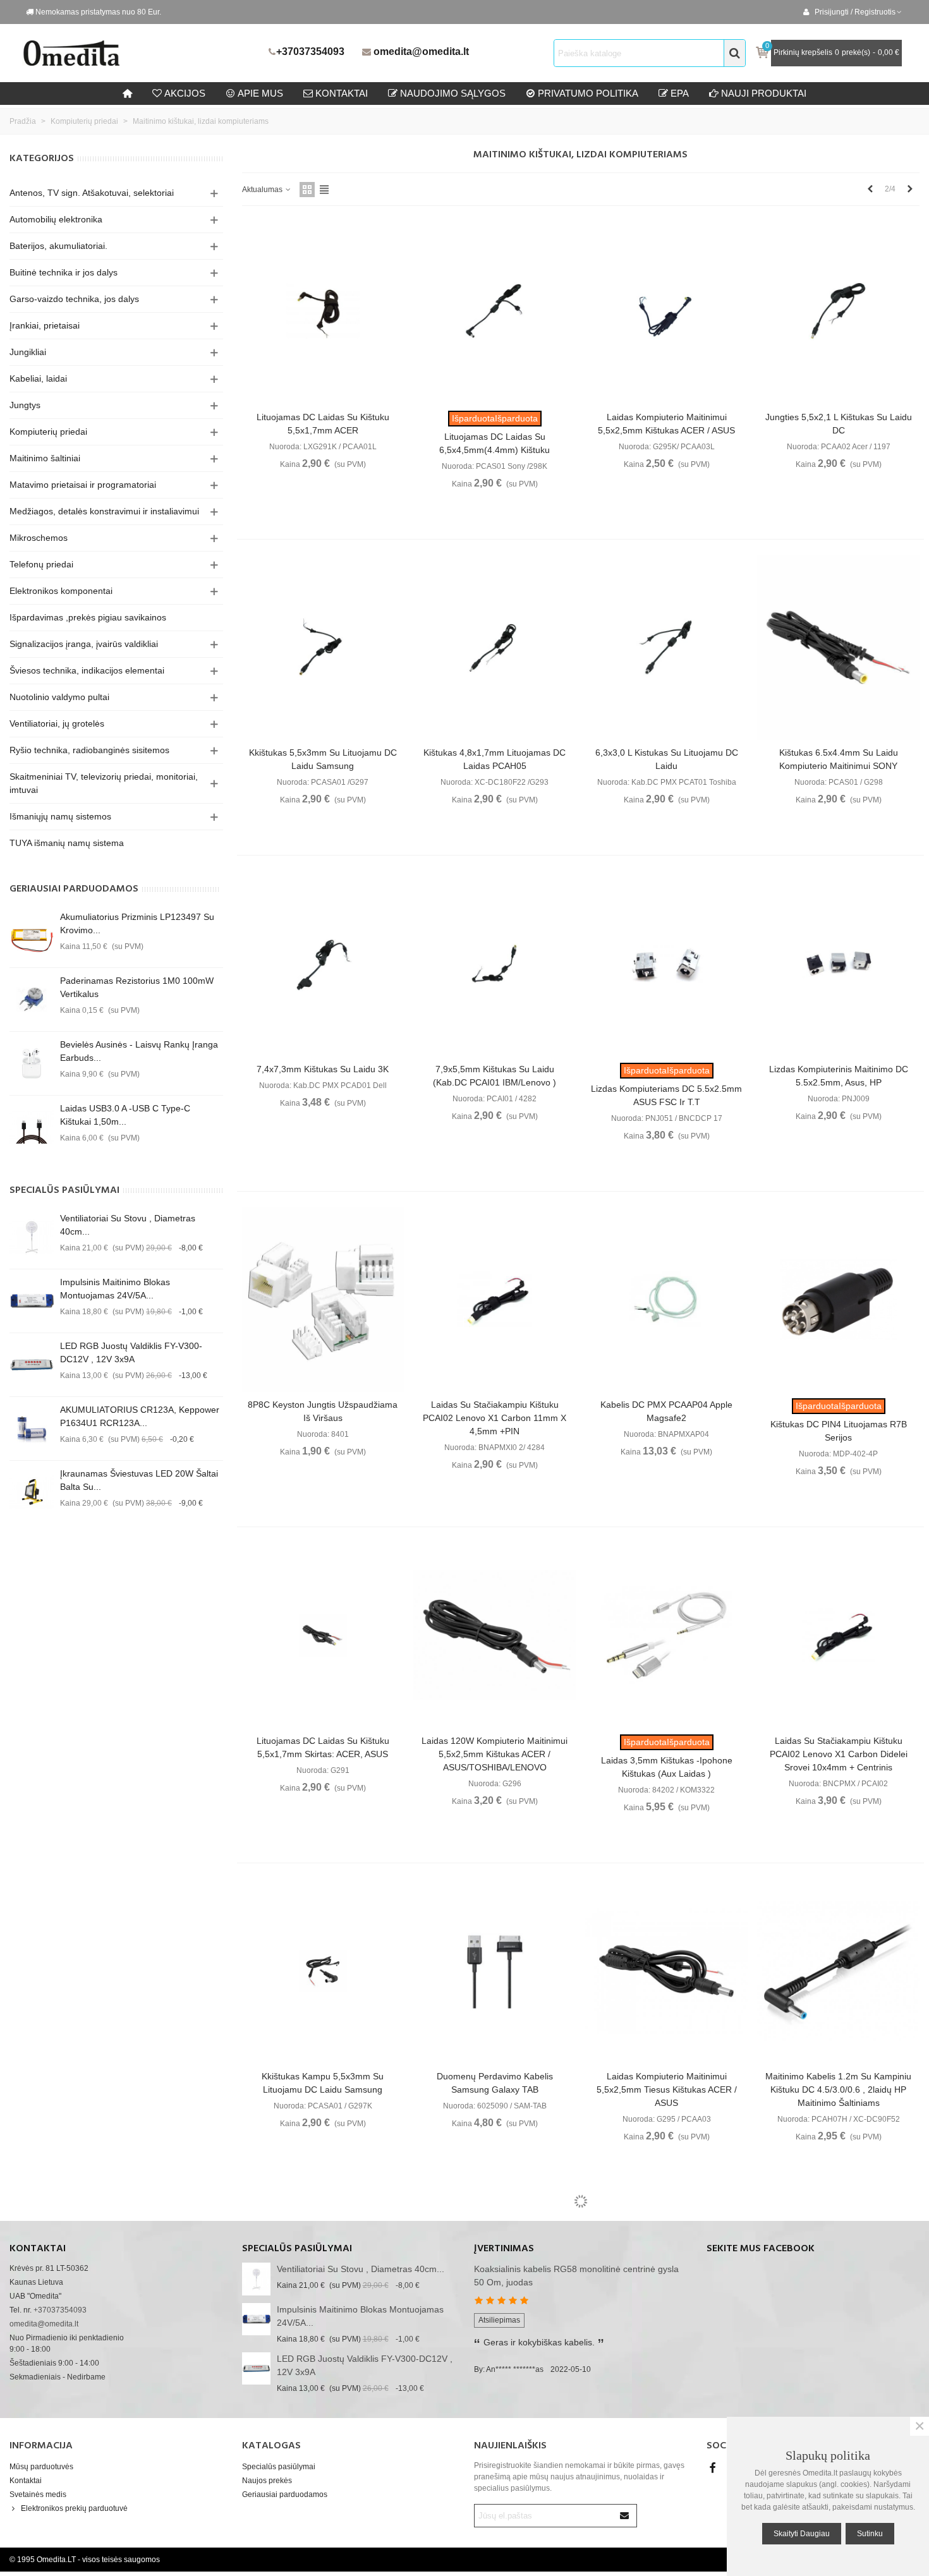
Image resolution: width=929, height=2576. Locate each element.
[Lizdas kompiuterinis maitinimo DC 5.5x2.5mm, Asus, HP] (838, 964)
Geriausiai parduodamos (74, 889)
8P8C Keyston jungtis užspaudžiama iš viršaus (323, 1411)
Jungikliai (28, 352)
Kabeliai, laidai (38, 378)
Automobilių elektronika (56, 219)
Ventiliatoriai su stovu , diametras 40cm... (128, 1225)
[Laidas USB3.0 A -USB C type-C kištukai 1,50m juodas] (32, 1127)
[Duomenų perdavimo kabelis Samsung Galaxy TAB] (495, 1971)
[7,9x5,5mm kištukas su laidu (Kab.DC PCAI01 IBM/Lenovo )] (495, 964)
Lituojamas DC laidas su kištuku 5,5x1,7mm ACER (323, 424)
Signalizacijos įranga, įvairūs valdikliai (84, 644)
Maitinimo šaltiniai (45, 458)
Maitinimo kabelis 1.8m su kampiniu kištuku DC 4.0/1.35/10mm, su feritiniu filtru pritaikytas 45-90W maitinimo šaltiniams (323, 2426)
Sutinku (870, 2534)
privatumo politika (588, 93)
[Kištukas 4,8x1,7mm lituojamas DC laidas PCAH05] (495, 648)
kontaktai (342, 93)
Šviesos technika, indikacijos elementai (87, 670)
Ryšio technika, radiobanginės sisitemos (89, 750)
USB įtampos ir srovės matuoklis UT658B (839, 2413)
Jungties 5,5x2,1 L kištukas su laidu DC (839, 424)
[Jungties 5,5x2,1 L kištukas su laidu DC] (838, 311)
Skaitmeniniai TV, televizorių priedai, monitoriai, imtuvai (104, 783)
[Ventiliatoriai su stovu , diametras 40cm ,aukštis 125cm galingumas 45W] (32, 1237)
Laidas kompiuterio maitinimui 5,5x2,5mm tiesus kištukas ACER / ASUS (667, 2089)
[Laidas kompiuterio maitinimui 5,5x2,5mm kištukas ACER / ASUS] (666, 311)
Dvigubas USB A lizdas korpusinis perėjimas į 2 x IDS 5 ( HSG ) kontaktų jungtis (495, 2439)
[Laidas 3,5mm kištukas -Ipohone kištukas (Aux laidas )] (666, 1635)
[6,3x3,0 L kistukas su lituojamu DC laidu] (666, 648)
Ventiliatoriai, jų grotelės (57, 723)
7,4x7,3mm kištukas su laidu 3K (323, 1069)
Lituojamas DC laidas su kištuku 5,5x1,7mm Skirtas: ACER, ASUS (323, 1747)
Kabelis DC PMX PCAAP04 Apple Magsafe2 (666, 1411)
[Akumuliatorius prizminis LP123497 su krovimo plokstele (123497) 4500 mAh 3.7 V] (32, 936)
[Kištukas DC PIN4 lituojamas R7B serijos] (838, 1300)
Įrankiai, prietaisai (45, 325)
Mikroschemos (39, 538)
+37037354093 (310, 51)
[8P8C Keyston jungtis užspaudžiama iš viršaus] (323, 1300)
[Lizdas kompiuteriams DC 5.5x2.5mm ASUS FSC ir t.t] (666, 964)
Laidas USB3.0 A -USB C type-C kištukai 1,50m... (125, 1115)
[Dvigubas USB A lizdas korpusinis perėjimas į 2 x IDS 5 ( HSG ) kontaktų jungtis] (495, 2301)
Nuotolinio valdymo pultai (59, 697)
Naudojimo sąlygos (453, 93)
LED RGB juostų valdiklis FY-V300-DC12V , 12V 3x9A (131, 1352)
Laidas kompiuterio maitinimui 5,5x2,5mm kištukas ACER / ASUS (666, 424)
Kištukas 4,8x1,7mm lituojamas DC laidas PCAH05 (495, 759)
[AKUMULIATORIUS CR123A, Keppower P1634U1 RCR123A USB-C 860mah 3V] (32, 1429)
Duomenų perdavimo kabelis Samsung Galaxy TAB (495, 2083)
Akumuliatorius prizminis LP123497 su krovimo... (137, 923)
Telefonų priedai (41, 564)
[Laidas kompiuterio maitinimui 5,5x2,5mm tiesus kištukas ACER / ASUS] (666, 1971)
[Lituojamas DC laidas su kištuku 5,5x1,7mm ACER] (323, 311)
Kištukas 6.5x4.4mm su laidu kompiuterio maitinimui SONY (839, 759)
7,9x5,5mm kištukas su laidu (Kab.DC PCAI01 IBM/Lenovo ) (495, 1076)
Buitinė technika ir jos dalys (64, 272)
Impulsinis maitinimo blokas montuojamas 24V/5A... (115, 1289)
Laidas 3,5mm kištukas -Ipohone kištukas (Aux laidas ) (667, 1767)
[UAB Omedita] (142, 53)
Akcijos (185, 93)
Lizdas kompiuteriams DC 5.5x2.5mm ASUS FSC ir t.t (666, 1095)
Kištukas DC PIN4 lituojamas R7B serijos (839, 1431)
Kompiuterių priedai (48, 432)
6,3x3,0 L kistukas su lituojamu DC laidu (667, 759)
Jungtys (25, 405)
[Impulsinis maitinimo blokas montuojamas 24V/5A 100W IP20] (32, 1301)
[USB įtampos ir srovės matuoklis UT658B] (838, 2301)
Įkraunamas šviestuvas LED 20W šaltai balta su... (139, 1480)
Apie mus (260, 93)
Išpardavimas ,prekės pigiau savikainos (88, 617)
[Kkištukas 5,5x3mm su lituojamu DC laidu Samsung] (323, 648)
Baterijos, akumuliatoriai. (58, 246)
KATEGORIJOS (42, 159)
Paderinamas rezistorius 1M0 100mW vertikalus (137, 987)
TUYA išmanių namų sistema (67, 843)
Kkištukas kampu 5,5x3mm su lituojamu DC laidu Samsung (323, 2083)
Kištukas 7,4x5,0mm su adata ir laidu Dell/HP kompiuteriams (666, 2432)
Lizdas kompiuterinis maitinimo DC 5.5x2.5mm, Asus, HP (839, 1076)
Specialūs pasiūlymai (64, 1190)
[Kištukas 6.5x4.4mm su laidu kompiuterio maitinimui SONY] (838, 648)
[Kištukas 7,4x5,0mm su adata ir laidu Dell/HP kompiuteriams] (666, 2301)
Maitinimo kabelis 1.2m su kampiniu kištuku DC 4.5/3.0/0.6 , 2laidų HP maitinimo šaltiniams (838, 2089)
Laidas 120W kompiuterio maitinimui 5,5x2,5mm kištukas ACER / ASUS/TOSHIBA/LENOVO (495, 1754)
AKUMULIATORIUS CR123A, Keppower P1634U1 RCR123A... (140, 1416)
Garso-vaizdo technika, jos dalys (74, 299)
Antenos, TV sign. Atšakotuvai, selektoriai (92, 193)
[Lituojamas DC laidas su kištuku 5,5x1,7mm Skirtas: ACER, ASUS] (323, 1635)
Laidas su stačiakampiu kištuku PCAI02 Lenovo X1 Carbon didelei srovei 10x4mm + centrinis (839, 1754)
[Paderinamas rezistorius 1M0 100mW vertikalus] (32, 1000)
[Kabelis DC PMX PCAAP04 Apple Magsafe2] (666, 1300)
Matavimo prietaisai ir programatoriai (83, 485)
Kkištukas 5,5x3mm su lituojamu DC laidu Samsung (323, 759)
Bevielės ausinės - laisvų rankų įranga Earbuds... (139, 1051)
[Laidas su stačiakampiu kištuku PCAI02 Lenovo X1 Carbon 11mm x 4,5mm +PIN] (495, 1300)
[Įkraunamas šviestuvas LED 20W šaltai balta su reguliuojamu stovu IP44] (32, 1492)
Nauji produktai (764, 93)
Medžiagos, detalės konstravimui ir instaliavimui (104, 511)
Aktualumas (263, 190)
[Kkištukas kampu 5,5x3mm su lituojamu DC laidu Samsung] (323, 1971)
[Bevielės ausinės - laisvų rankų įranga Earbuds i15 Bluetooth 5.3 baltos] (32, 1063)
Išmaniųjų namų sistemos (60, 816)
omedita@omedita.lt (421, 51)
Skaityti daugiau (802, 2534)
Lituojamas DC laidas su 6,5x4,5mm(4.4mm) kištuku (495, 443)
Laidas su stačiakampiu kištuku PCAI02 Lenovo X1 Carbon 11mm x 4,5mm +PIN (495, 1418)
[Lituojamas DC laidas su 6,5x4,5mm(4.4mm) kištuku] (495, 311)
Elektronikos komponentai (61, 591)
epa (680, 93)
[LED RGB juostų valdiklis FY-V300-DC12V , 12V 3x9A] (32, 1365)
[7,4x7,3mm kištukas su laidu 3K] (323, 964)
